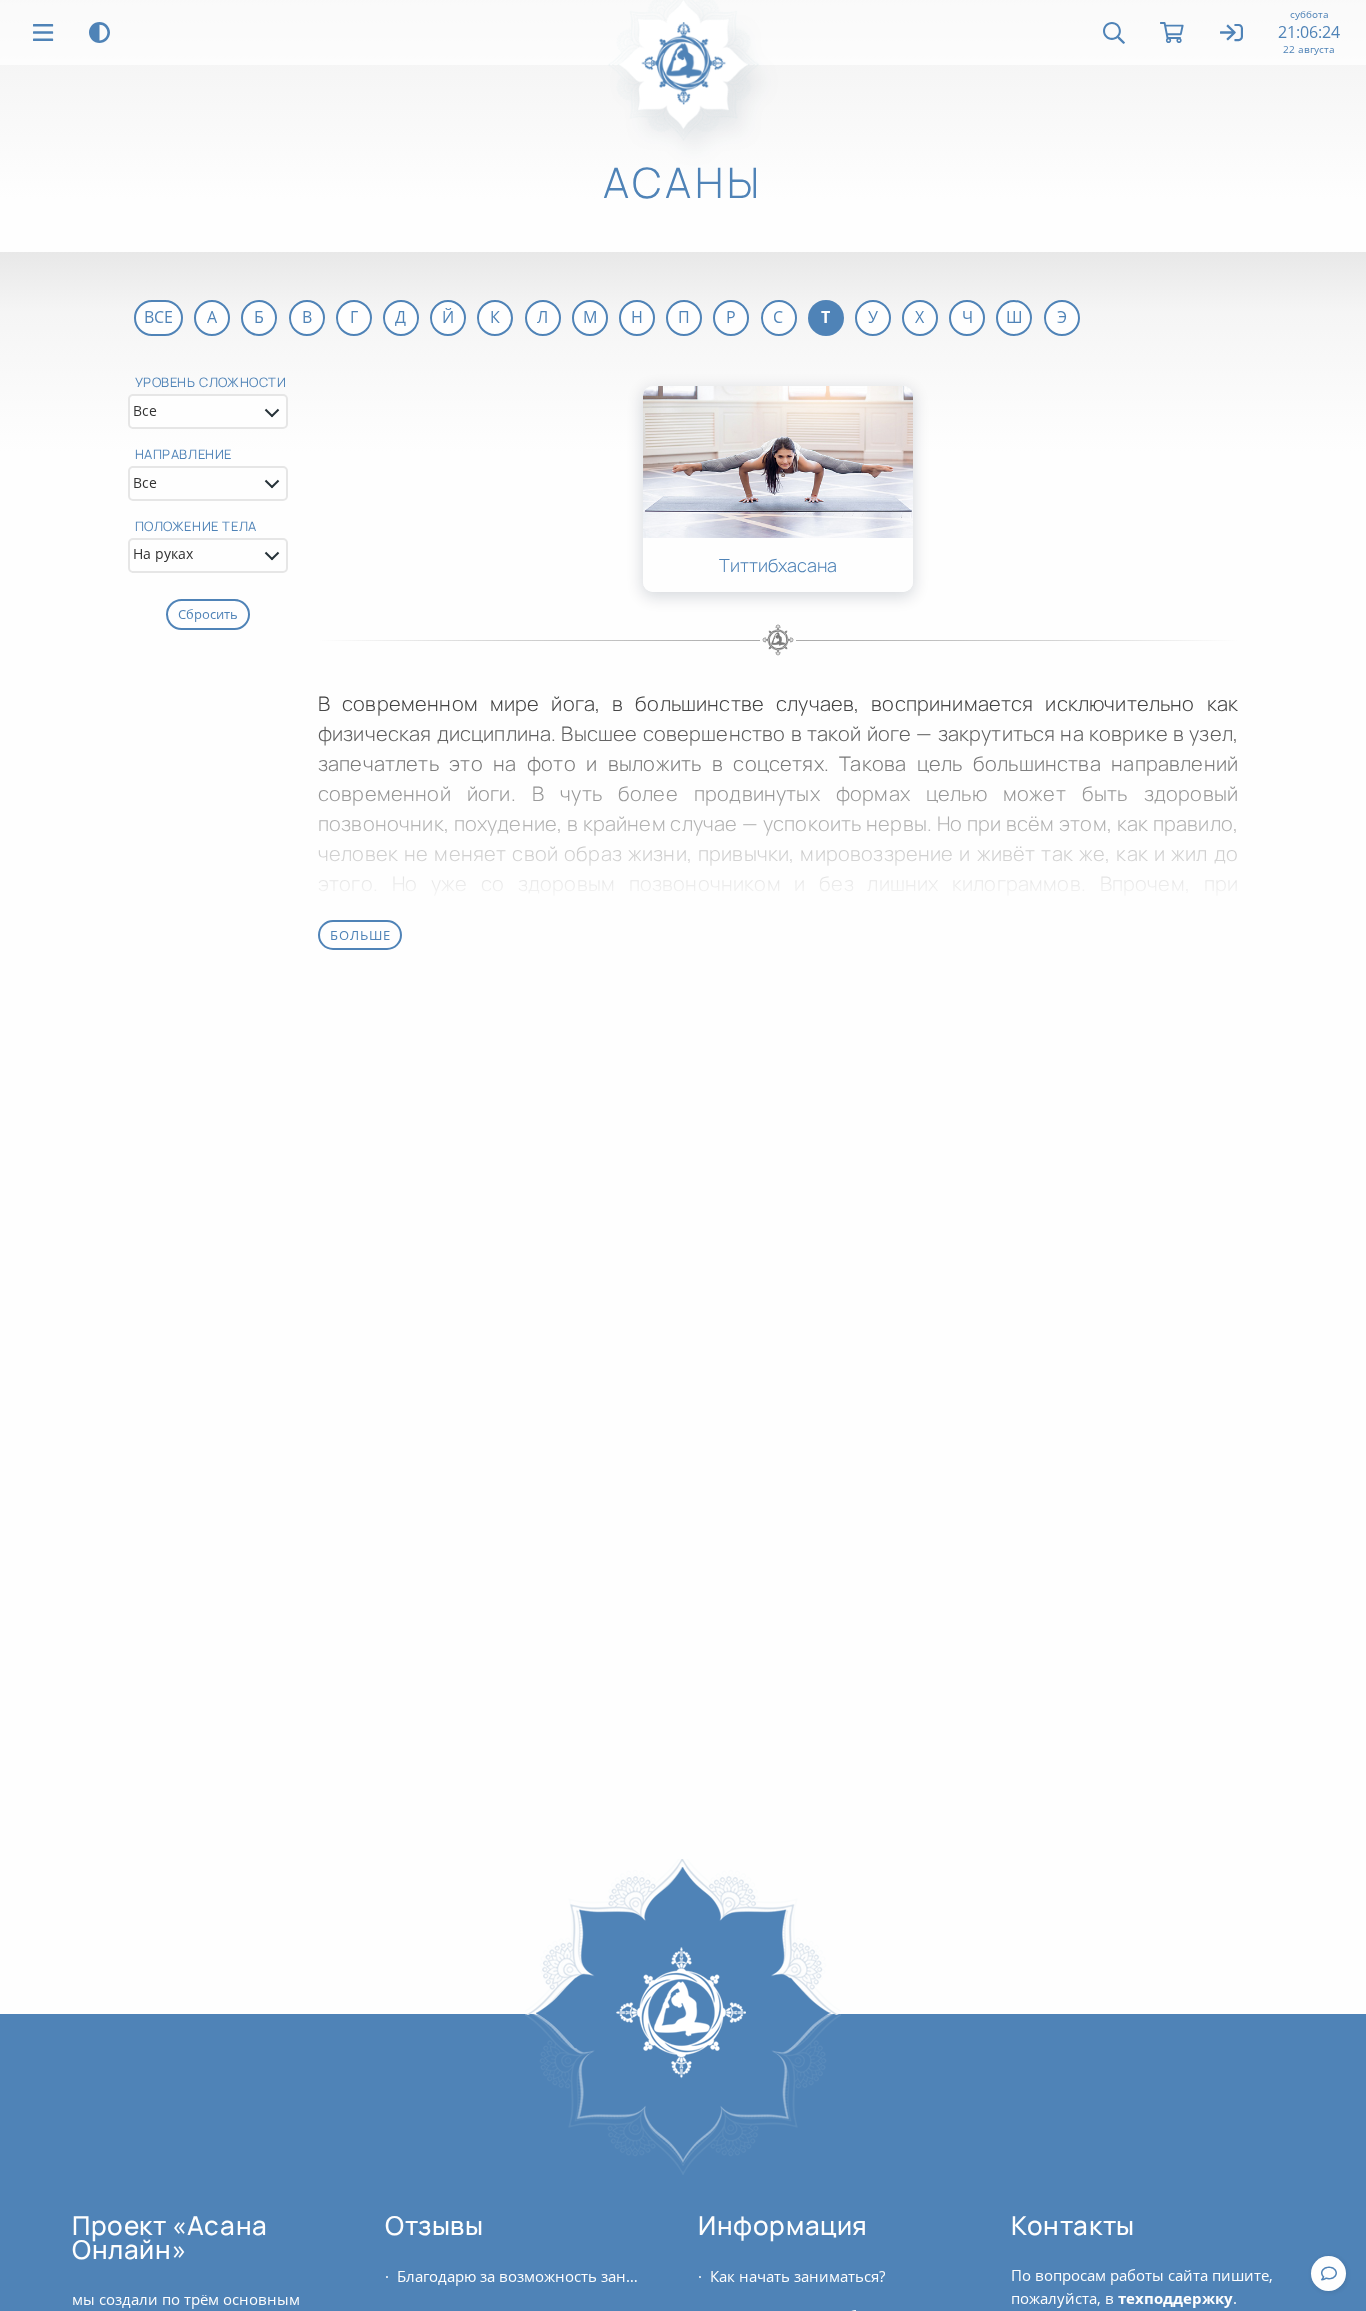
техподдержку (1175, 2298)
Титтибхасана (778, 565)
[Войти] (1232, 34)
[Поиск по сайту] (1114, 33)
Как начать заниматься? (797, 2276)
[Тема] (99, 32)
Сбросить (208, 614)
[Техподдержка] (1328, 2273)
